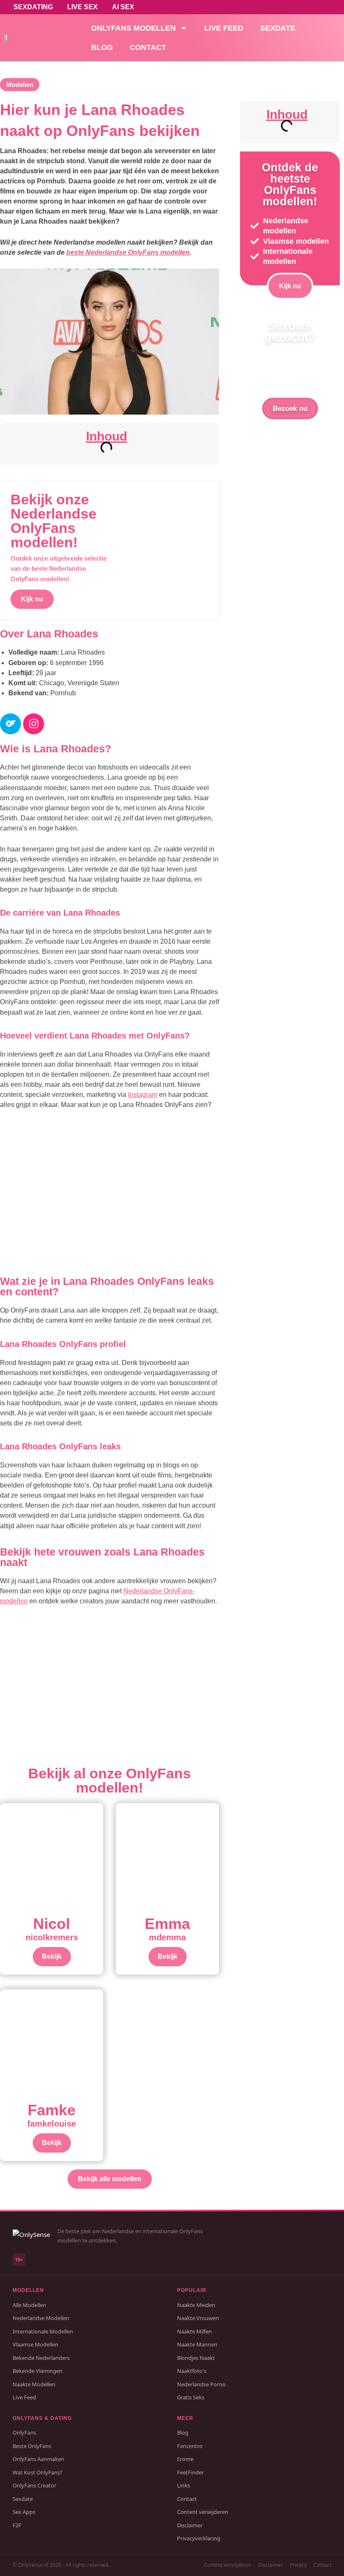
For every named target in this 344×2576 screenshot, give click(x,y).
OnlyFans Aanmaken (38, 2459)
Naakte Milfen (194, 2331)
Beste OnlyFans (32, 2446)
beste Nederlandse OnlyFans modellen (128, 252)
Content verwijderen (203, 2512)
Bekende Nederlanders (41, 2358)
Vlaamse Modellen (35, 2344)
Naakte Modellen (34, 2384)
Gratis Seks (191, 2397)
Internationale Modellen (43, 2331)
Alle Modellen (29, 2305)
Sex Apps (24, 2512)
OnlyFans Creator (34, 2485)
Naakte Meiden (196, 2305)
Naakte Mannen (197, 2344)
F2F (17, 2525)
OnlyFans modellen (133, 28)
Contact (148, 47)
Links (184, 2485)
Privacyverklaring (199, 2538)
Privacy (298, 2565)
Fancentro (190, 2446)
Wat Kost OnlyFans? (38, 2472)
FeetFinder (190, 2472)
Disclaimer (190, 2525)
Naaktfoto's (192, 2371)
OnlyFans (24, 2432)
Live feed (224, 28)
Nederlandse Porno (201, 2384)
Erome (185, 2459)
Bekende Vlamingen (38, 2371)
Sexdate (278, 28)
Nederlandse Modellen (41, 2318)
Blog (102, 47)
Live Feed (24, 2397)
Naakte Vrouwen (198, 2318)
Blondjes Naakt (196, 2358)
